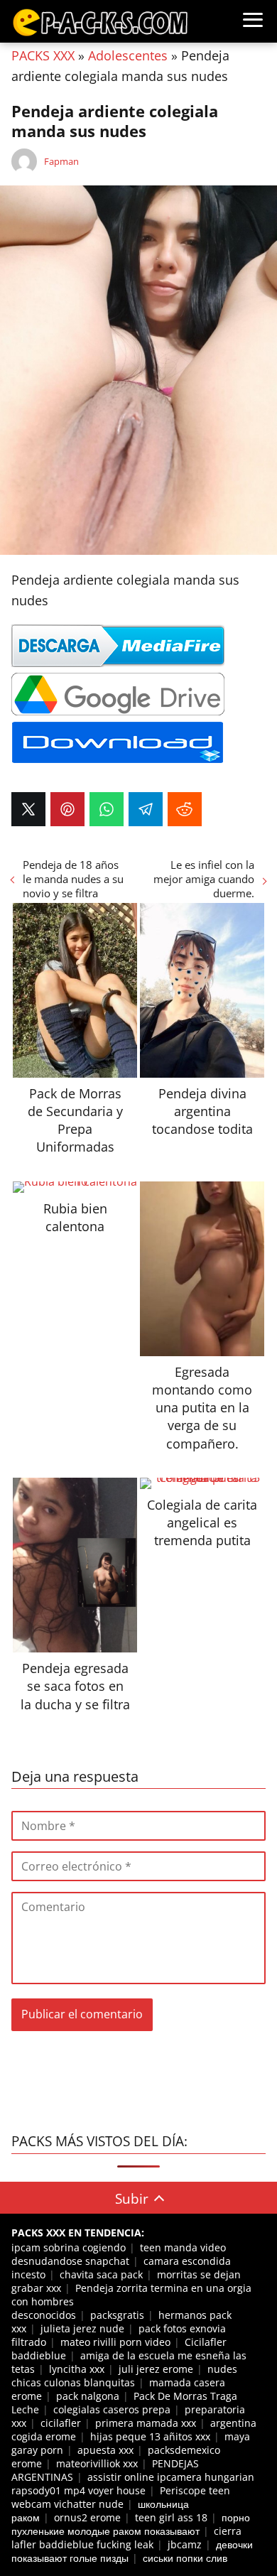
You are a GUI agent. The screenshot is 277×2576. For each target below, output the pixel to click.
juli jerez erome (156, 2369)
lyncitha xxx (77, 2369)
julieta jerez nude (82, 2328)
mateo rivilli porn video (115, 2342)
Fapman (61, 161)
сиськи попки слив (185, 2558)
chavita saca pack (101, 2274)
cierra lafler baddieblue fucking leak (126, 2538)
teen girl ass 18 (171, 2517)
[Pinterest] (67, 809)
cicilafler (61, 2423)
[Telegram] (146, 809)
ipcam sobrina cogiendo (69, 2247)
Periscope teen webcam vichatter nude (121, 2497)
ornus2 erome (87, 2517)
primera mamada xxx (146, 2423)
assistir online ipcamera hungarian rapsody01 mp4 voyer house (133, 2484)
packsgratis (117, 2315)
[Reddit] (185, 809)
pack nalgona (88, 2396)
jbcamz (185, 2544)
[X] (28, 809)
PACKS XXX (43, 55)
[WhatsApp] (107, 809)
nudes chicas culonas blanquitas (124, 2376)
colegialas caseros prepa (112, 2409)
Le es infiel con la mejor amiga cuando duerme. (204, 879)
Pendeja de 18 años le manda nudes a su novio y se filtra (73, 879)
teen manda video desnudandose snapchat (119, 2254)
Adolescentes (128, 55)
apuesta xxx (105, 2450)
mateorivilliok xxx (97, 2463)
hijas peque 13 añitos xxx (150, 2436)
